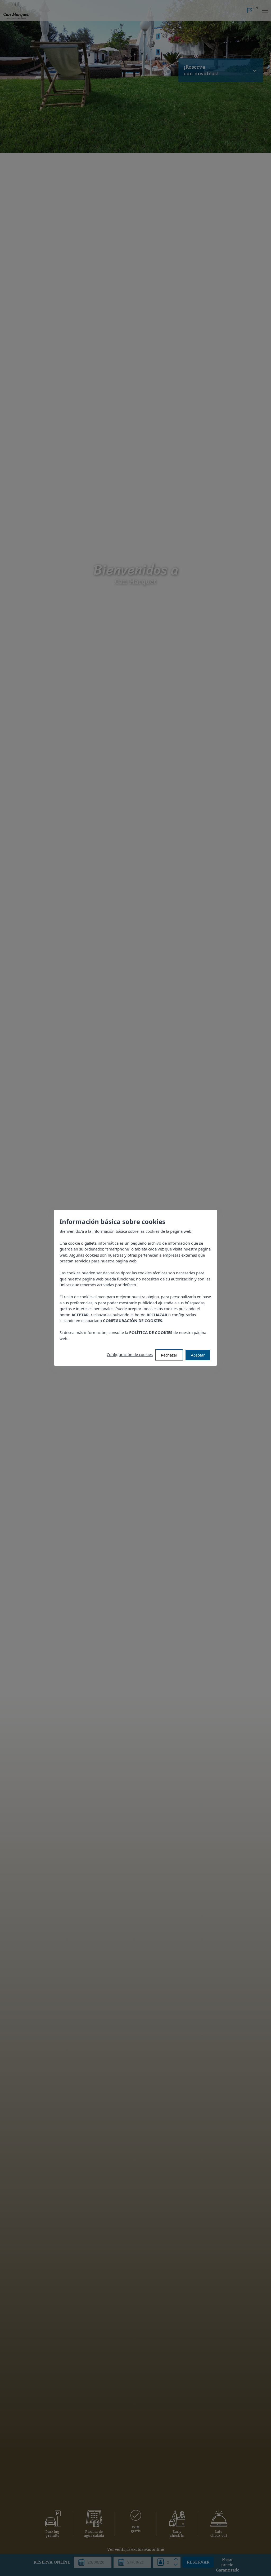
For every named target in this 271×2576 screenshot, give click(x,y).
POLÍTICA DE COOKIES (151, 1333)
